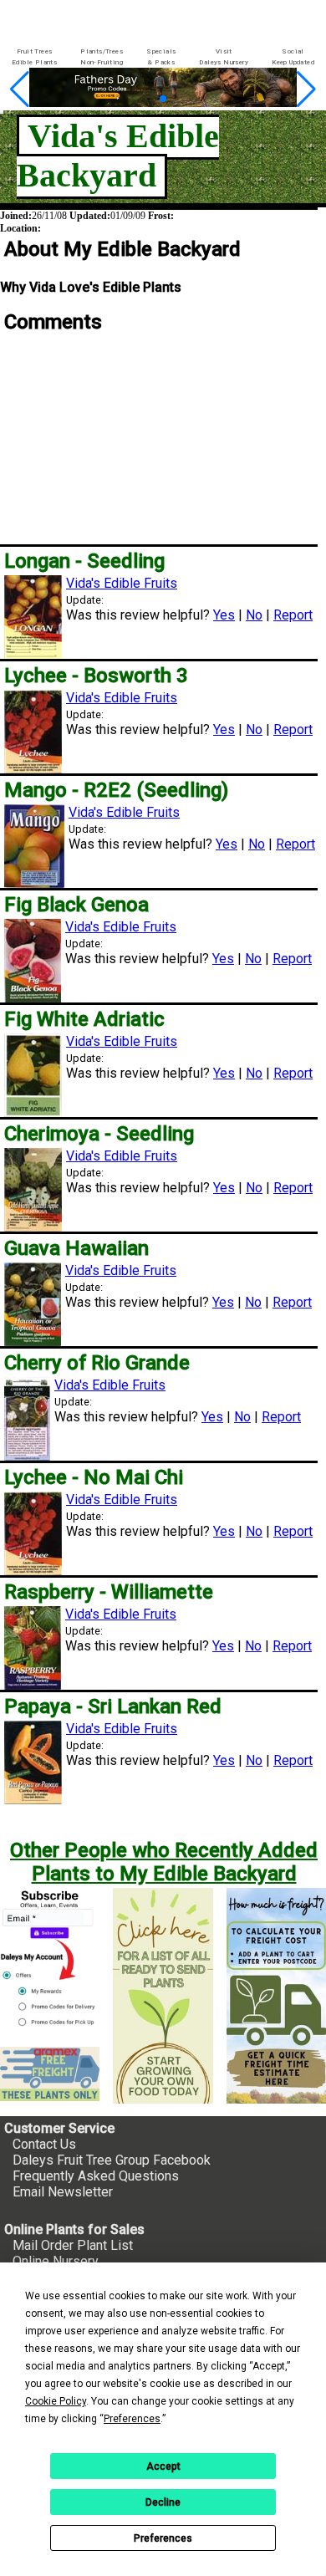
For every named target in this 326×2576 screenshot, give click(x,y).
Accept (163, 2466)
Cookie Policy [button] (56, 2401)
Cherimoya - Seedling (99, 1134)
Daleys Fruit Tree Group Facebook (112, 2160)
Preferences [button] (132, 2419)
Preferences (163, 2538)
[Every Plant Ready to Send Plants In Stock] (163, 1996)
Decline (163, 2502)
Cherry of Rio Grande (97, 1363)
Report (293, 615)
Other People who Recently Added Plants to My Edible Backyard (164, 1862)
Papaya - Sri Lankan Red (113, 1706)
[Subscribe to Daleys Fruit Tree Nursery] (50, 1961)
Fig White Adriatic (84, 1019)
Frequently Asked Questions (96, 2176)
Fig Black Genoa (76, 905)
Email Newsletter (63, 2192)
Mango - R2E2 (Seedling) (116, 790)
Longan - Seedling (84, 561)
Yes (224, 615)
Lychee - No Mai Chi (94, 1477)
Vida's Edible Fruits (122, 583)
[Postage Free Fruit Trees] (50, 2074)
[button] (137, 99)
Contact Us (44, 2144)
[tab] (34, 57)
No (254, 615)
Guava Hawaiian (76, 1248)
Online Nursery (56, 2261)
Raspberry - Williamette (109, 1592)
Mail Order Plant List (73, 2245)
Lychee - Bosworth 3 (96, 676)
